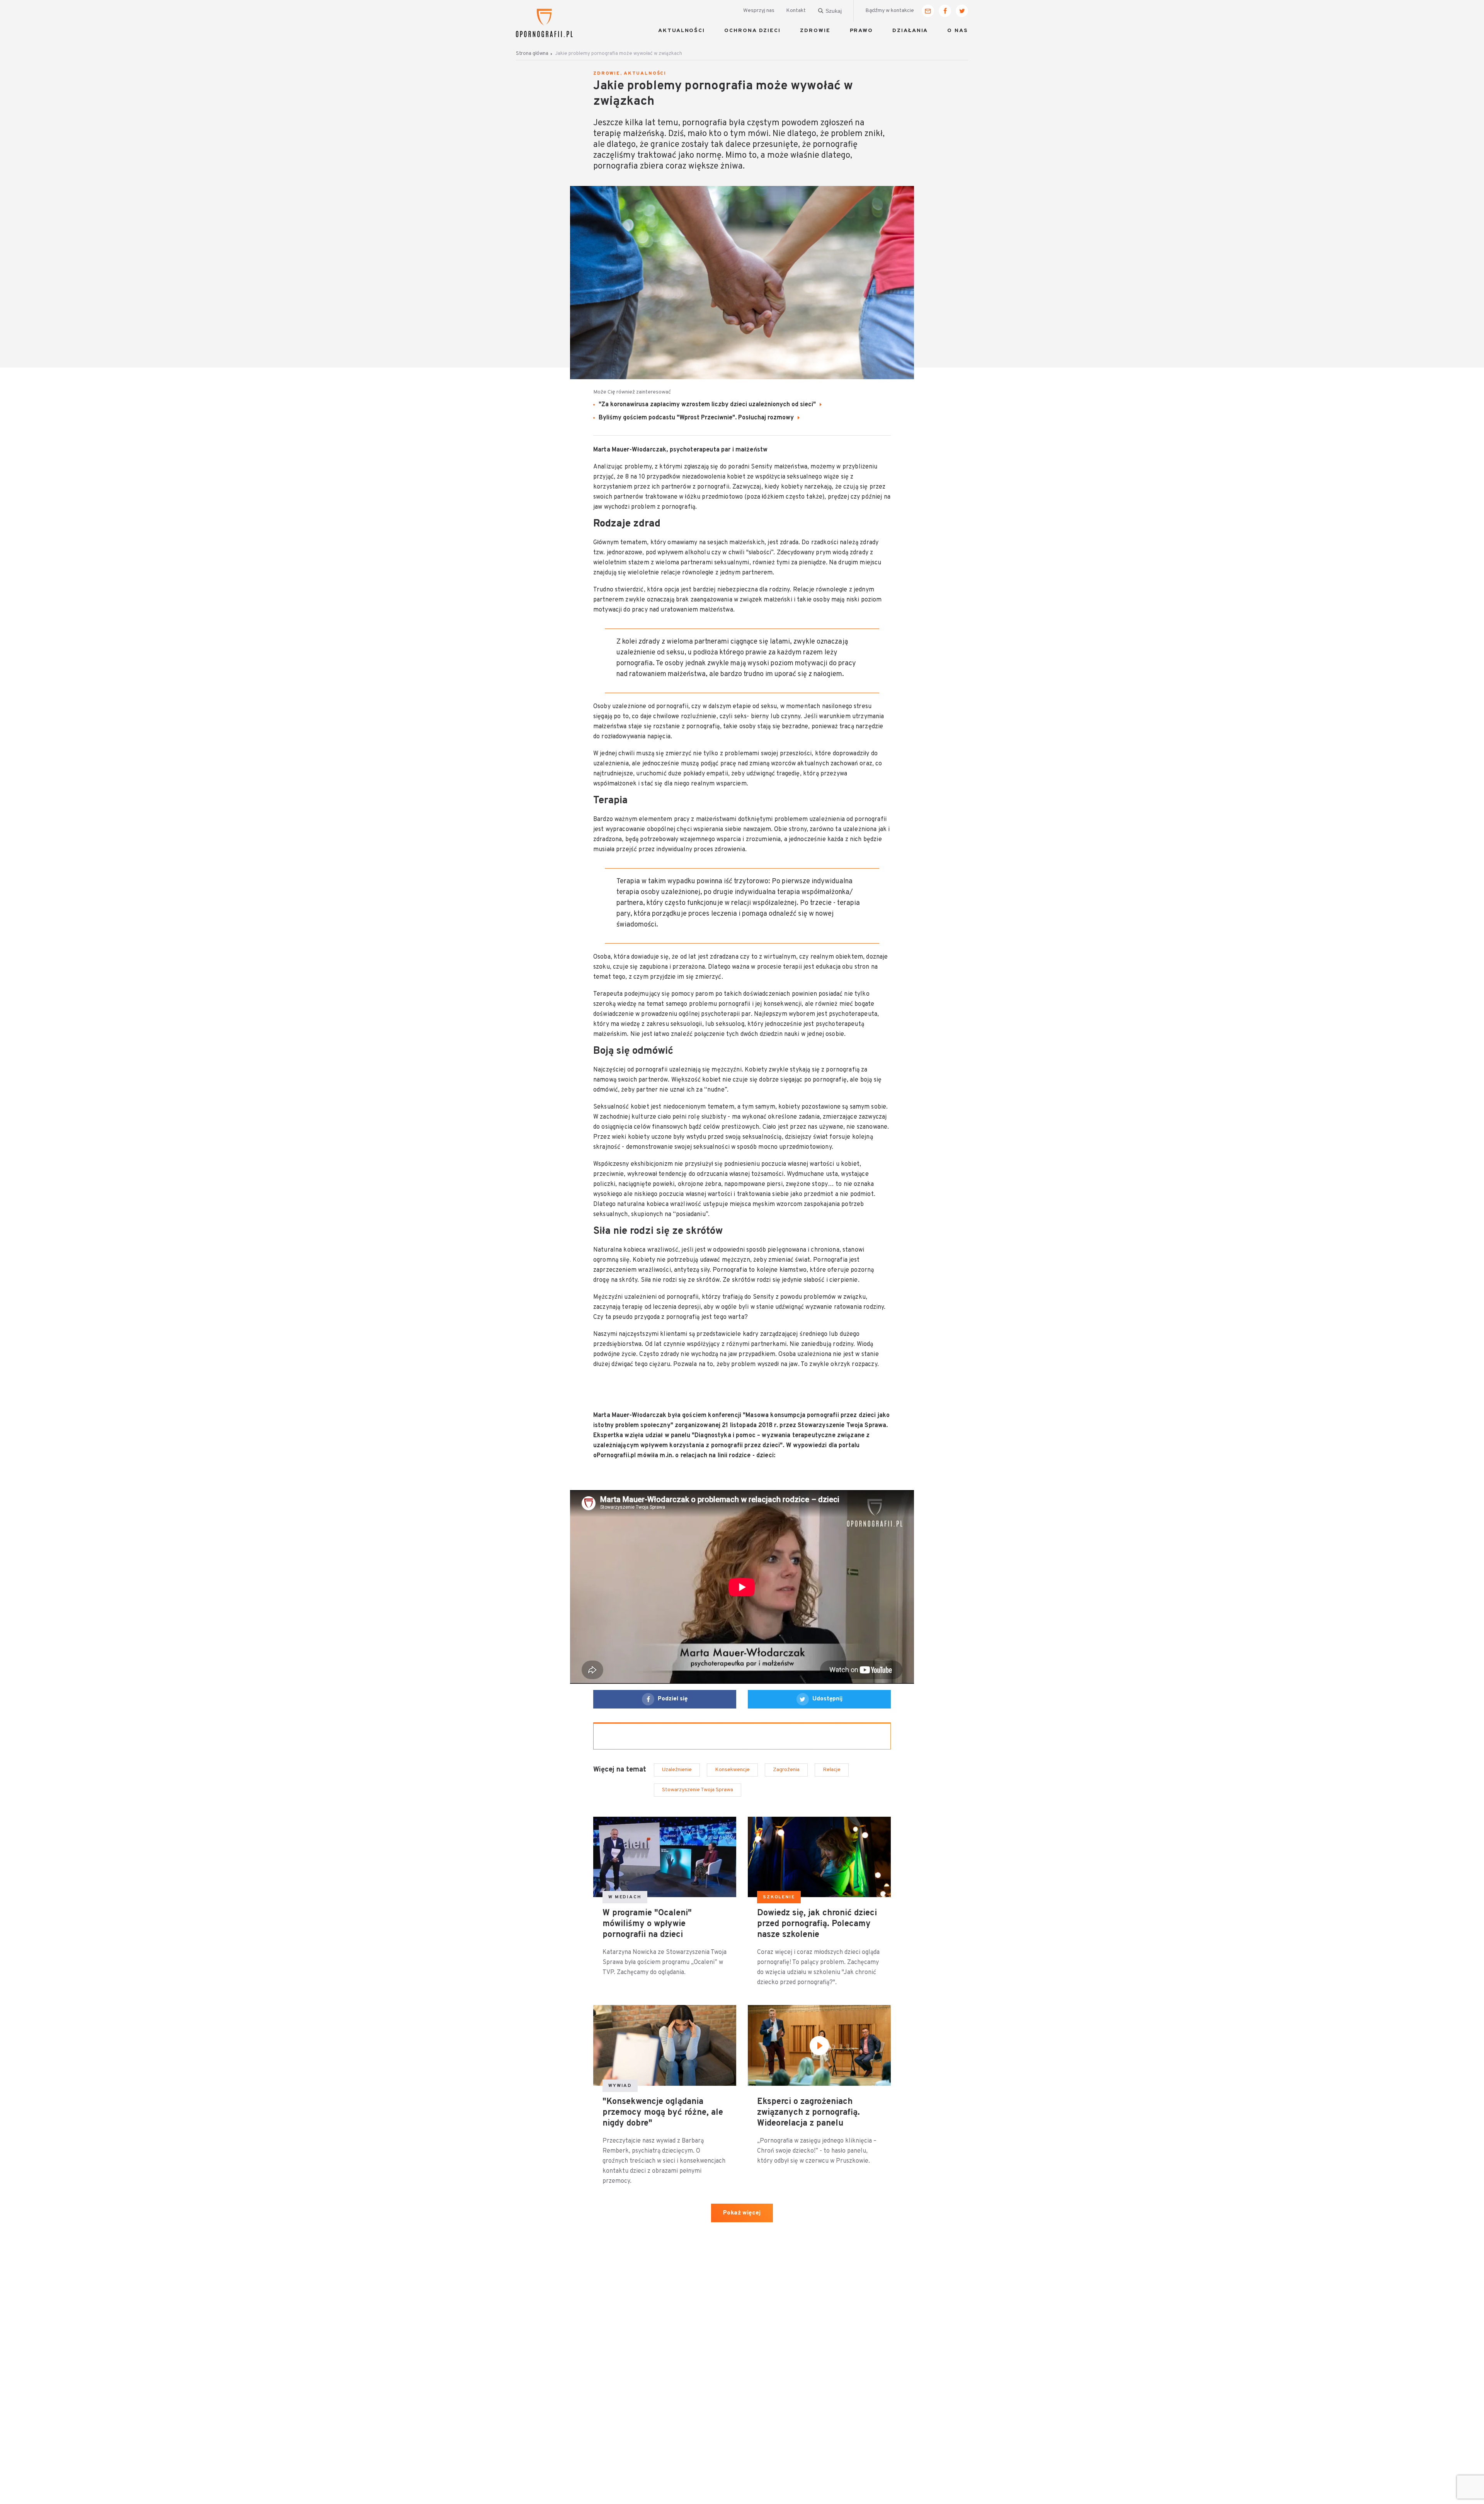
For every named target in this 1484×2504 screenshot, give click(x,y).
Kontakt (796, 11)
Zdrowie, (608, 73)
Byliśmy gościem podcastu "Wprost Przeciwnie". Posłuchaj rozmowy (697, 418)
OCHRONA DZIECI (752, 31)
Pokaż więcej (742, 2213)
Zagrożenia (786, 1770)
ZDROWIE (815, 31)
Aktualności (645, 73)
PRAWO (862, 31)
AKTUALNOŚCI (682, 31)
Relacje (832, 1770)
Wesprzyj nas (759, 11)
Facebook (945, 11)
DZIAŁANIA (910, 31)
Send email (928, 11)
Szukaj (834, 11)
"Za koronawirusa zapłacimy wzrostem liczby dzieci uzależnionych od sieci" (708, 405)
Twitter (962, 11)
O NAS (958, 31)
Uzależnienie (677, 1770)
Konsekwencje (732, 1770)
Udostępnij (827, 1699)
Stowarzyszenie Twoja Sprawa (698, 1790)
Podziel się (673, 1699)
